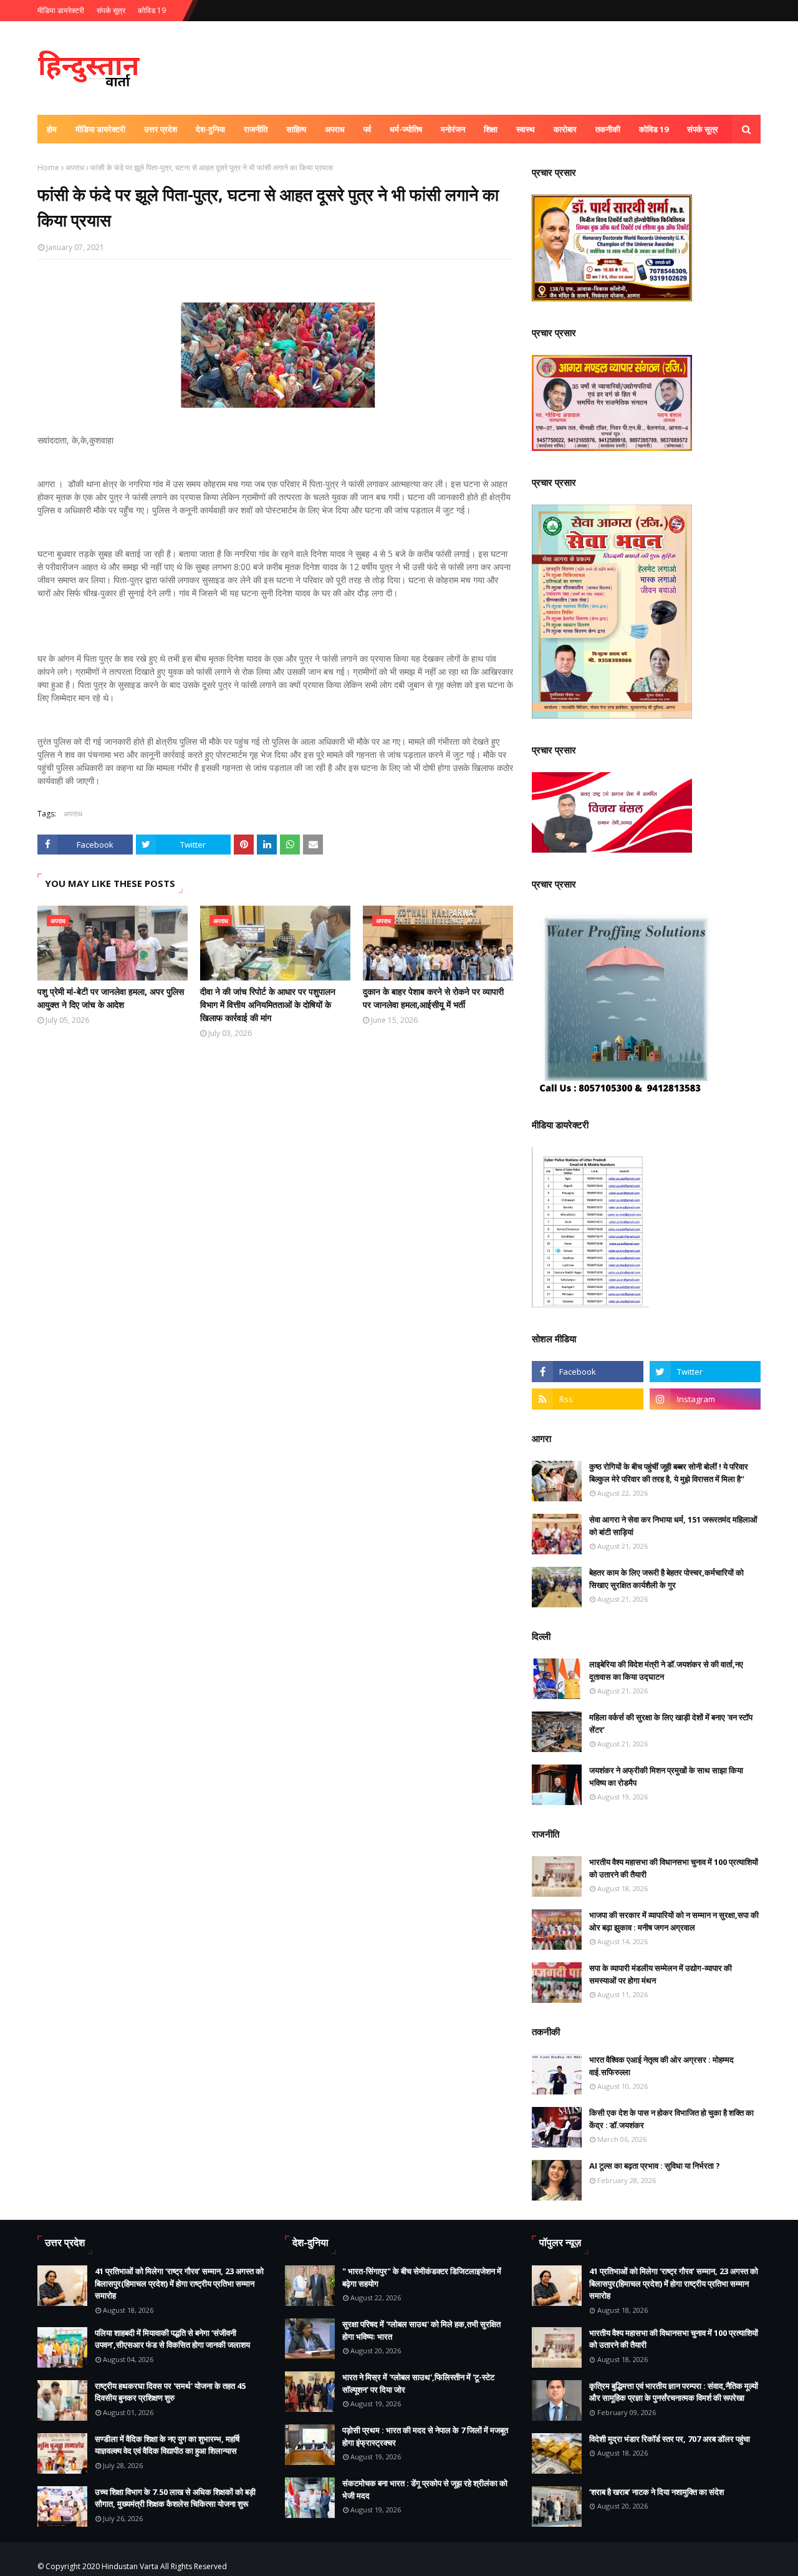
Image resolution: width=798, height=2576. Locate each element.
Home (48, 167)
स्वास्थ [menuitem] (526, 129)
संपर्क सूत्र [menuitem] (703, 129)
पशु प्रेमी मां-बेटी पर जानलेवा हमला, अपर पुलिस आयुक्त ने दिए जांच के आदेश (111, 998)
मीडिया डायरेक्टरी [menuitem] (100, 129)
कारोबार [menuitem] (565, 129)
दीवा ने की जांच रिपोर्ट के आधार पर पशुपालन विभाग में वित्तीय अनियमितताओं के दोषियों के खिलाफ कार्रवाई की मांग (268, 1005)
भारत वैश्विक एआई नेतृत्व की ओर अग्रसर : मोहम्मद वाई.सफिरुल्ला (661, 2066)
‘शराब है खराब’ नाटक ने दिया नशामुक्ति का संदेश (656, 2492)
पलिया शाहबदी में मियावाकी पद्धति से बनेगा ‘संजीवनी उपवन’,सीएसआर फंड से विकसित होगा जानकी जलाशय (172, 2339)
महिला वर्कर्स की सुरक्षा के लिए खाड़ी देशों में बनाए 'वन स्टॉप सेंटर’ (671, 1723)
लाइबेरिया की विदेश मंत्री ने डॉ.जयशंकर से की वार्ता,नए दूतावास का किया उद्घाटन (666, 1670)
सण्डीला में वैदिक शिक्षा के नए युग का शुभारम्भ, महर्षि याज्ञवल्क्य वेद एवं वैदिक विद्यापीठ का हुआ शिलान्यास (167, 2445)
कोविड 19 (152, 10)
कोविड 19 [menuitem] (654, 129)
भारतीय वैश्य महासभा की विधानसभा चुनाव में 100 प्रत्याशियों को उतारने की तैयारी (674, 1868)
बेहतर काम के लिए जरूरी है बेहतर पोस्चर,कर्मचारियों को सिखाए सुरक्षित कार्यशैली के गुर (666, 1579)
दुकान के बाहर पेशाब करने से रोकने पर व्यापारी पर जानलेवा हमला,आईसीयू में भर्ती (433, 998)
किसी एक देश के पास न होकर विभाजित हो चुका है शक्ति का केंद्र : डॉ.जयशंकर (671, 2119)
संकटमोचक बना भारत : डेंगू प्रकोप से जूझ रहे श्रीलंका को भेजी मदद (425, 2489)
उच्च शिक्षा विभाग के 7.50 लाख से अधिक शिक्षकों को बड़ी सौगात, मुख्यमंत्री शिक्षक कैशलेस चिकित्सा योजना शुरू (175, 2498)
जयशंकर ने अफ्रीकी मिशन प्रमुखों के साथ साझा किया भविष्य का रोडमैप (666, 1776)
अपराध (75, 167)
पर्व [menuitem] (367, 129)
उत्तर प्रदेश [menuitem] (161, 129)
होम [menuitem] (52, 129)
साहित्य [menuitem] (296, 129)
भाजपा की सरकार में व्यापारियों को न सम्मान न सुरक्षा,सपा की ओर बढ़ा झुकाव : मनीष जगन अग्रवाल (674, 1921)
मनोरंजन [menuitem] (453, 129)
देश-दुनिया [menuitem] (210, 129)
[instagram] (705, 1399)
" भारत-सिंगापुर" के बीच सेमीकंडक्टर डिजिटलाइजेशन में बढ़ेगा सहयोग (422, 2277)
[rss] (587, 1399)
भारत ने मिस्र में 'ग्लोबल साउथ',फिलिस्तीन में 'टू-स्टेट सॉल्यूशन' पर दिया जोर (418, 2383)
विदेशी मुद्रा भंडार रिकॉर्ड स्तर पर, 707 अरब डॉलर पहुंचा (670, 2439)
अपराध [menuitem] (335, 129)
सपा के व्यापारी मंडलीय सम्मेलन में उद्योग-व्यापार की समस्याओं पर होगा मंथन (661, 1974)
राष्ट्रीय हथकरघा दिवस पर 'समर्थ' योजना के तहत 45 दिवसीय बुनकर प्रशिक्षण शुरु (170, 2392)
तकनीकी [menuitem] (608, 129)
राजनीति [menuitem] (256, 129)
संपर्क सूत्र (111, 10)
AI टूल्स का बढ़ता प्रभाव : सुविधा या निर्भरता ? (655, 2166)
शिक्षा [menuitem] (491, 129)
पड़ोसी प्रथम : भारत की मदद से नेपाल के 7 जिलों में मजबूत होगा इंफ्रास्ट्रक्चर (425, 2436)
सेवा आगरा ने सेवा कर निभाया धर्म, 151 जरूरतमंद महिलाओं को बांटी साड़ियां (673, 1526)
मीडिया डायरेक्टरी (61, 10)
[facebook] (587, 1372)
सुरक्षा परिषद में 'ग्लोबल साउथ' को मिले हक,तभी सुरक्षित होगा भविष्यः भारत (421, 2330)
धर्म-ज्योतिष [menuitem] (406, 129)
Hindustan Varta (130, 2566)
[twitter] (705, 1372)
